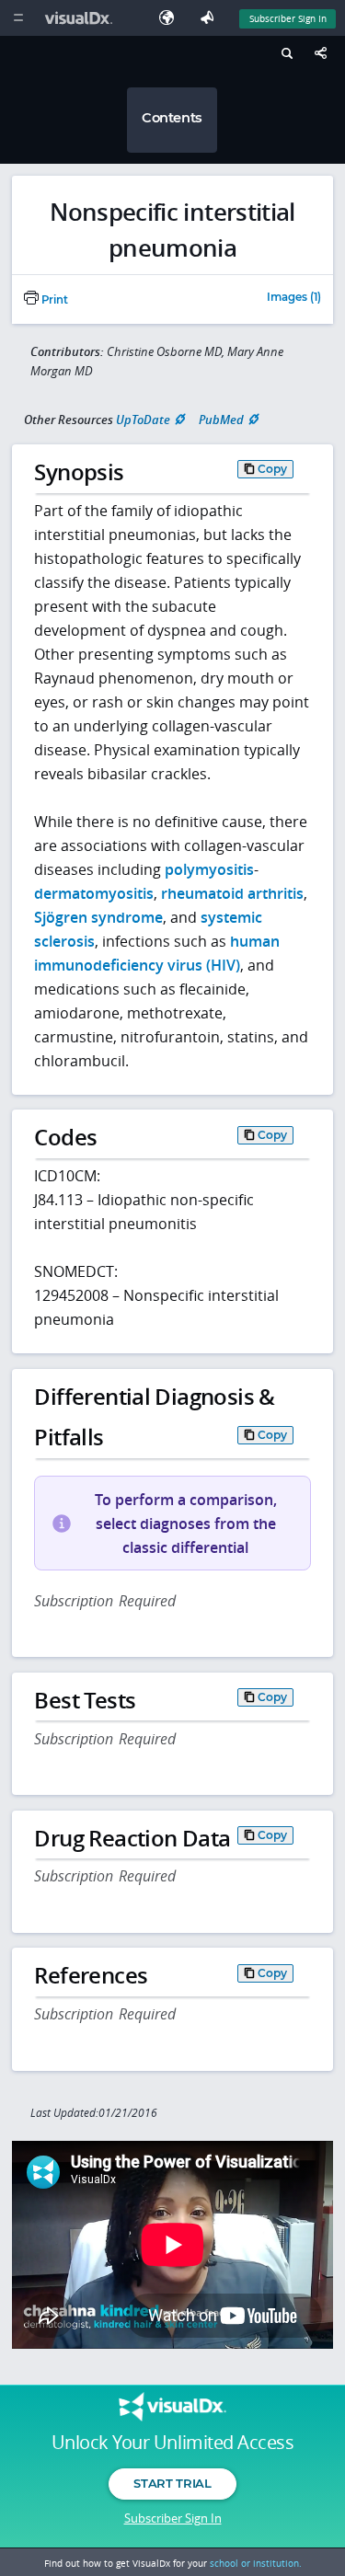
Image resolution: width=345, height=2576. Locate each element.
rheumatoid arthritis (232, 893)
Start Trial (172, 2483)
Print (53, 300)
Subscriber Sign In (288, 18)
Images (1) (294, 298)
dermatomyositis (94, 893)
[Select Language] (171, 18)
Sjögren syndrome (98, 917)
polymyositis (209, 869)
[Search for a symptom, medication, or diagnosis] (285, 56)
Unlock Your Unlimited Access (172, 2443)
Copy (272, 469)
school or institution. (256, 2563)
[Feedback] (211, 18)
